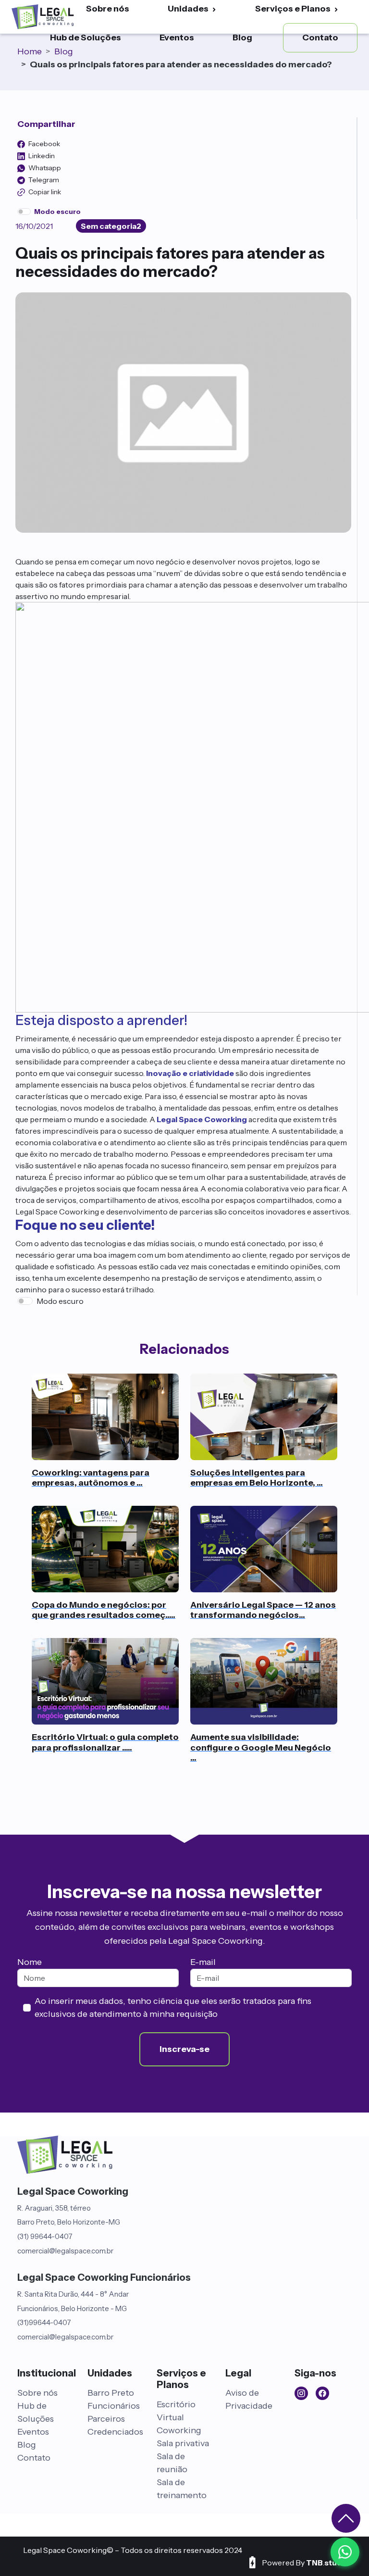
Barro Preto (111, 2393)
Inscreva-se (184, 2049)
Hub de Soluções (86, 38)
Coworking (179, 2430)
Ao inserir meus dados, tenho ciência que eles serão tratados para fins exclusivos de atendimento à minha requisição (173, 2007)
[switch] (24, 212)
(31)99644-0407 (44, 2322)
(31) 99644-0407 (45, 2236)
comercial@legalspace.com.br (65, 2251)
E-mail (203, 1962)
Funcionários (114, 2406)
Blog (242, 38)
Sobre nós (37, 2393)
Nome (30, 1962)
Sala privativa (183, 2443)
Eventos (177, 38)
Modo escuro (60, 1301)
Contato (34, 2458)
